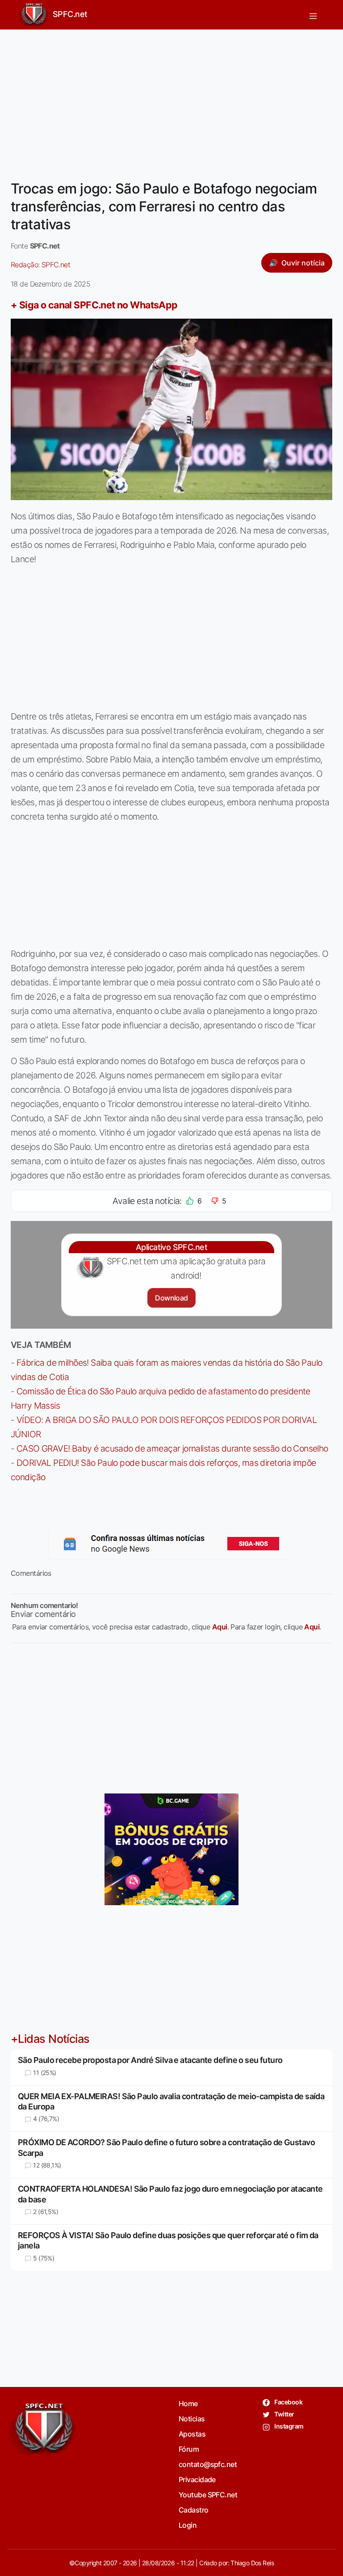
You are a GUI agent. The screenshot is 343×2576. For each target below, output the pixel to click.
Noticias (192, 2419)
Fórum (189, 2449)
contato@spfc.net (208, 2464)
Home (188, 2403)
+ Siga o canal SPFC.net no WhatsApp (94, 305)
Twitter (284, 2414)
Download (171, 1298)
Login (188, 2525)
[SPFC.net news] (171, 1544)
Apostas (192, 2434)
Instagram (288, 2426)
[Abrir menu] (313, 15)
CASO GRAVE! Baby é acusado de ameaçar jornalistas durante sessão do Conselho (172, 1448)
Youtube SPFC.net (208, 2495)
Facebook (288, 2402)
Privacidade (197, 2479)
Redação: (40, 265)
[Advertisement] (171, 99)
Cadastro (194, 2510)
